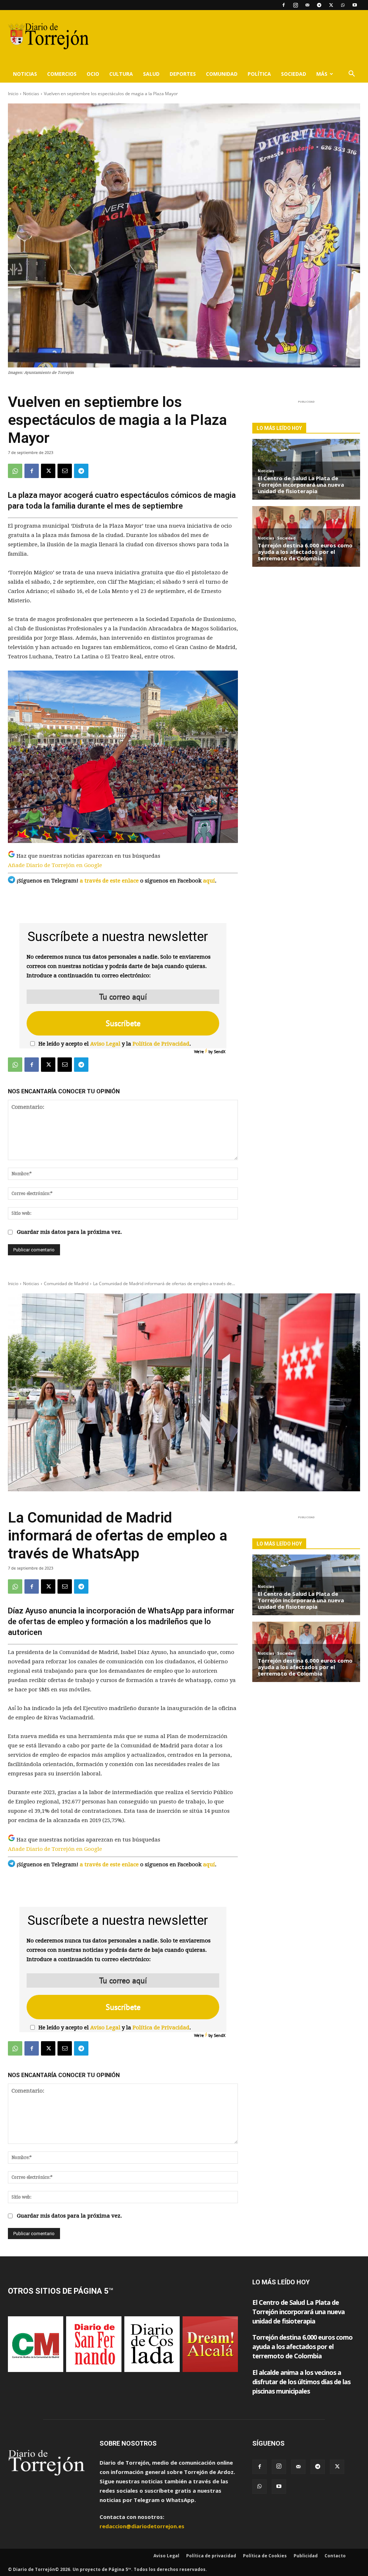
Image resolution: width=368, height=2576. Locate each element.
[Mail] (307, 5)
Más (322, 74)
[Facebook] (284, 5)
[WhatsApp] (343, 5)
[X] (331, 5)
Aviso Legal (105, 1044)
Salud (151, 74)
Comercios (62, 74)
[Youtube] (355, 5)
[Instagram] (295, 5)
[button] (351, 74)
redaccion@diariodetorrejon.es (142, 2526)
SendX (220, 1051)
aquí (209, 881)
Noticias (25, 74)
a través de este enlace (109, 881)
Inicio (13, 94)
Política (259, 74)
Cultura (121, 74)
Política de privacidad (211, 2556)
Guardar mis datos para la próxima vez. (69, 1232)
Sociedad (294, 74)
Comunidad (222, 74)
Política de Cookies (265, 2556)
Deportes (183, 74)
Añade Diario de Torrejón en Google (55, 865)
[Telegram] (319, 5)
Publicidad (306, 2556)
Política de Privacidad (161, 1044)
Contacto (335, 2556)
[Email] (65, 471)
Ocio (93, 74)
